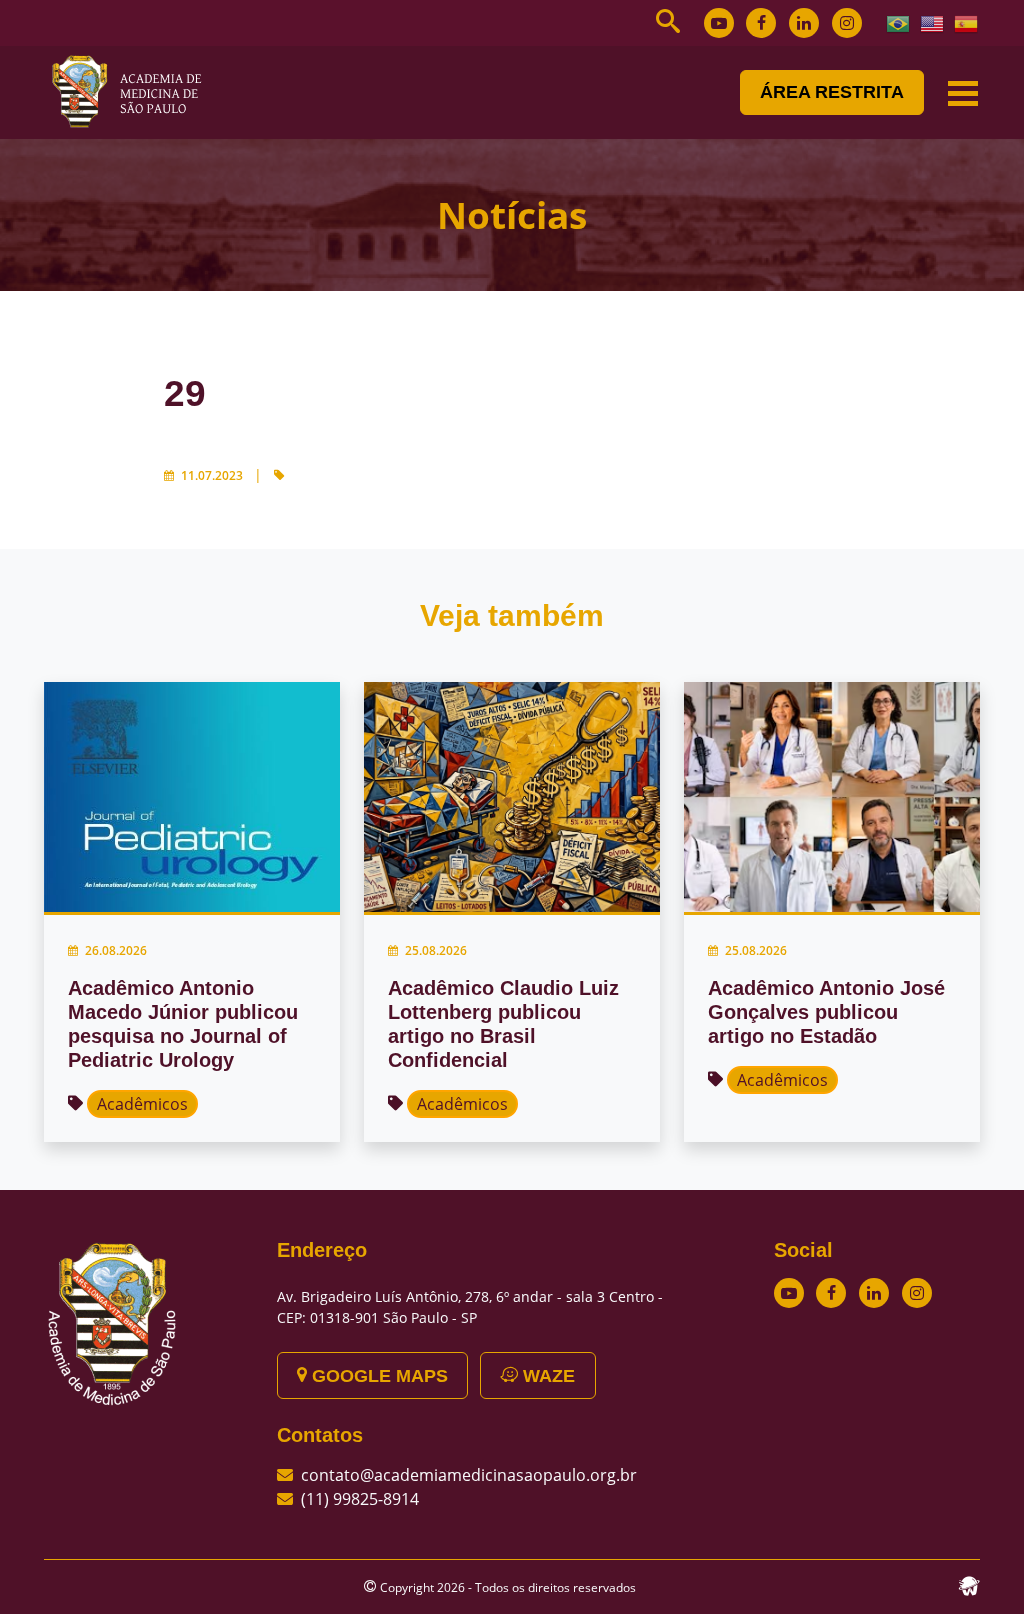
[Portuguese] (899, 22)
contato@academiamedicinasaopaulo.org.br (469, 1475)
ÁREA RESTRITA (832, 92)
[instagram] (847, 23)
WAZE (546, 1376)
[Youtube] (719, 23)
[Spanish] (967, 22)
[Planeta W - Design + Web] (969, 1584)
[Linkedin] (804, 23)
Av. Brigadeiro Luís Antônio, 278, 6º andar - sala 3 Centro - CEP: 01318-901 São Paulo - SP (470, 1307)
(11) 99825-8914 (360, 1499)
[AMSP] (134, 91)
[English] (933, 22)
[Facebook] (761, 23)
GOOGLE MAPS (377, 1376)
